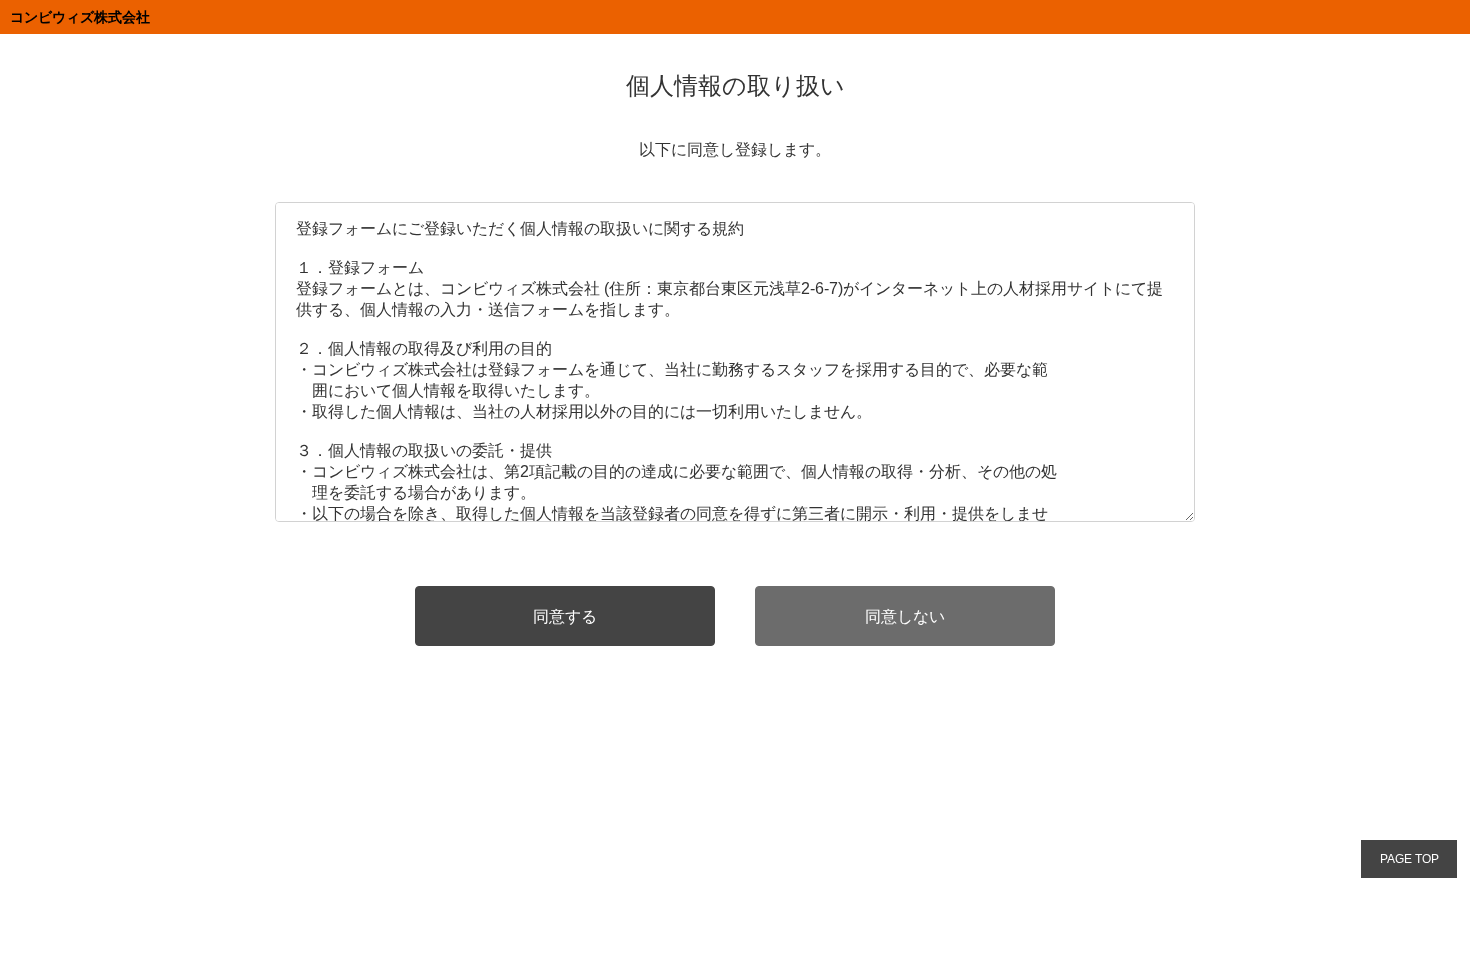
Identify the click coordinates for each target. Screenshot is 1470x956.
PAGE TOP (1409, 859)
